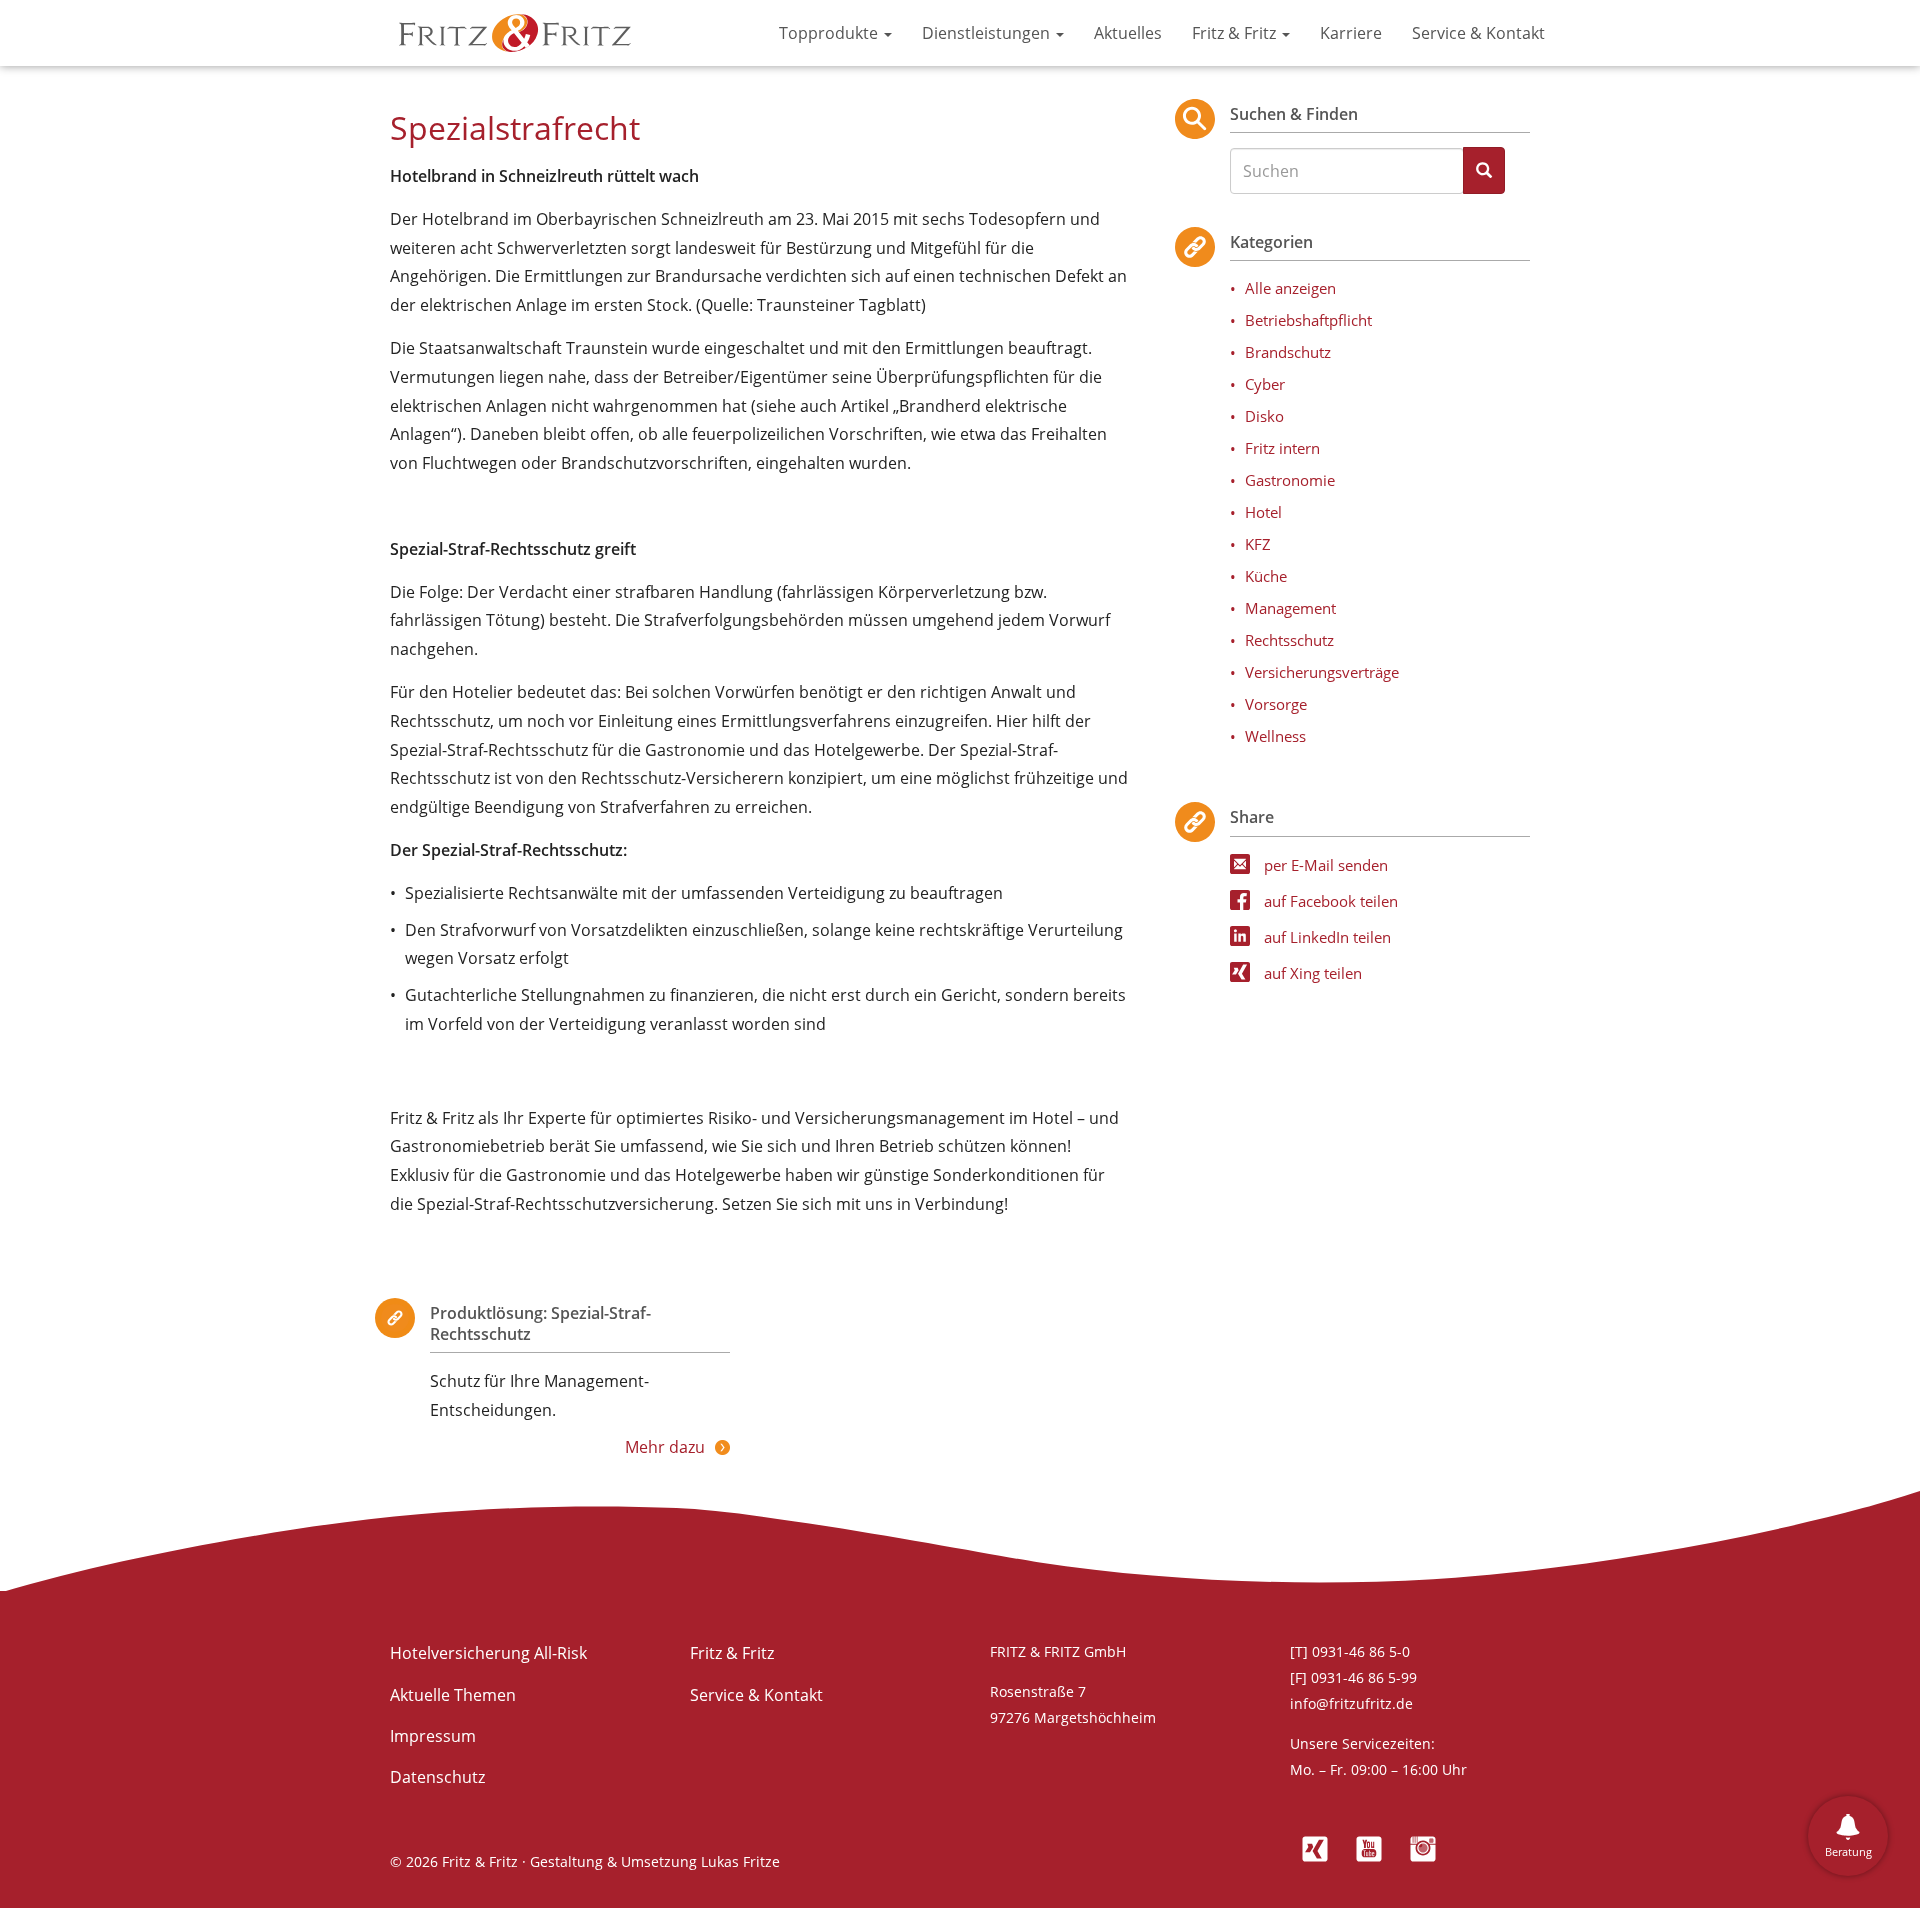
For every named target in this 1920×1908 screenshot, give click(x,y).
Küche (1266, 576)
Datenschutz (437, 1777)
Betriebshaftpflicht (1308, 320)
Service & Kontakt (1478, 33)
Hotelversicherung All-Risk (488, 1653)
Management (1290, 608)
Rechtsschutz (1289, 640)
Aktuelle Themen (453, 1695)
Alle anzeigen (1290, 288)
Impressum (433, 1736)
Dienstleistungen (988, 33)
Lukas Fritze (740, 1861)
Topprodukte (830, 33)
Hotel (1263, 512)
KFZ (1258, 544)
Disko (1264, 416)
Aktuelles (1128, 33)
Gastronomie (1290, 480)
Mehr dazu (665, 1447)
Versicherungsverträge (1322, 672)
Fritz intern (1282, 448)
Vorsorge (1276, 704)
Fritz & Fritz (1236, 33)
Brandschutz (1288, 352)
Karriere (1351, 33)
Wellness (1275, 736)
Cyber (1265, 384)
